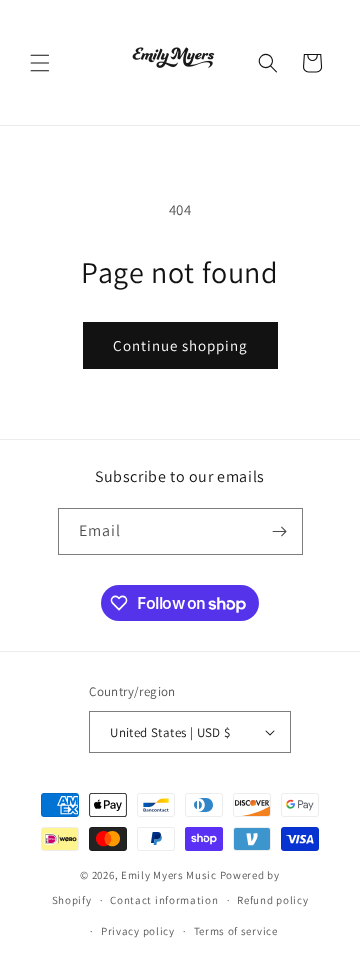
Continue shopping (180, 345)
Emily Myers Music (169, 875)
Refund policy (272, 900)
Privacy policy (138, 931)
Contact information (164, 900)
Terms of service (236, 931)
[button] (40, 63)
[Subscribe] (280, 531)
